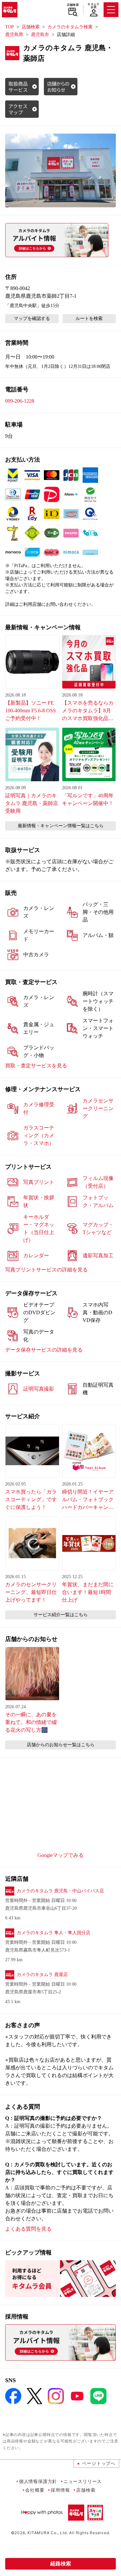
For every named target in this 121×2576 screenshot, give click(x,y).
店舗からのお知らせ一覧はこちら (61, 1745)
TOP (10, 27)
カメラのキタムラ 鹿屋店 (42, 1975)
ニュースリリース (83, 2481)
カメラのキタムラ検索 (70, 27)
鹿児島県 (14, 35)
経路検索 (61, 2564)
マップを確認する (32, 318)
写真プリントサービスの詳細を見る (46, 1270)
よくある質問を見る (28, 2229)
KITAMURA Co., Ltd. (48, 2533)
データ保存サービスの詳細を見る (44, 1350)
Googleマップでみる (60, 1855)
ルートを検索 (89, 318)
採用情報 (60, 2490)
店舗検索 (73, 5)
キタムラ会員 (93, 6)
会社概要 (35, 2490)
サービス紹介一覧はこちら (61, 1615)
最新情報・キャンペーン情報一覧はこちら (61, 826)
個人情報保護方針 (38, 2481)
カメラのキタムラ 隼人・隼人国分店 (54, 1933)
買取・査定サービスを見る (36, 1066)
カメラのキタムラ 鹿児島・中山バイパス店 (60, 1891)
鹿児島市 (40, 35)
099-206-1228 (20, 401)
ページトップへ (99, 2463)
